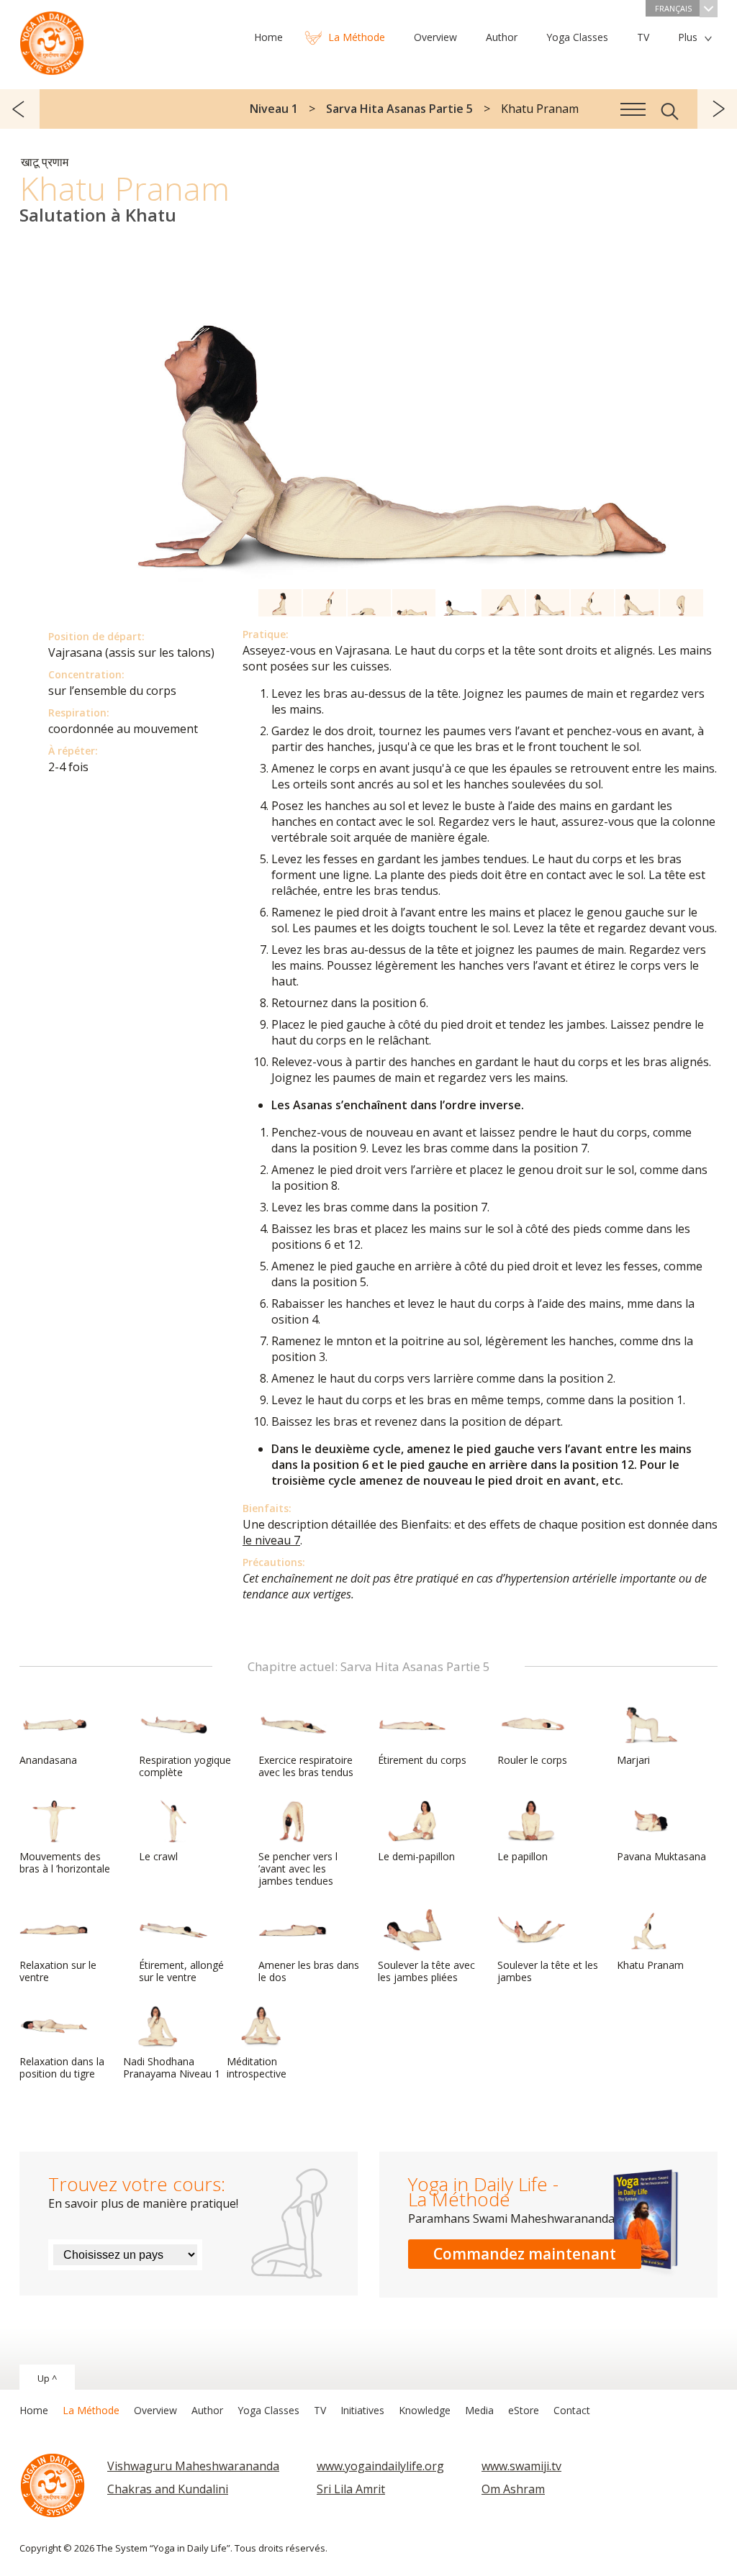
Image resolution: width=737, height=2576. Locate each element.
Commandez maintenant (525, 2254)
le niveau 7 (271, 1540)
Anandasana (48, 1760)
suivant (717, 109)
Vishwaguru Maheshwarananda (193, 2466)
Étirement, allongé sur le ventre (181, 1971)
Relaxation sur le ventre (58, 1971)
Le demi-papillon (416, 1856)
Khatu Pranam (650, 1965)
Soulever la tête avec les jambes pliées (426, 1971)
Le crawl (158, 1856)
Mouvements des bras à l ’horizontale (65, 1862)
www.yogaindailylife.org (380, 2466)
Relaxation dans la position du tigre (62, 2067)
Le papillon (523, 1856)
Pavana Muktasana (661, 1856)
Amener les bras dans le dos (309, 1971)
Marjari (633, 1760)
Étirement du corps (422, 1760)
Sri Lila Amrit (351, 2489)
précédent (20, 109)
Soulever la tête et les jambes (548, 1971)
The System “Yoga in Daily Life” (52, 40)
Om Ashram (513, 2489)
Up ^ (47, 2378)
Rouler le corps (532, 1760)
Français (673, 8)
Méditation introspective (257, 2067)
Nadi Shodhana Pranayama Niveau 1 (172, 2067)
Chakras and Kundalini (168, 2489)
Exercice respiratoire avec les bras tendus (306, 1766)
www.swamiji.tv (521, 2466)
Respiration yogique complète (185, 1766)
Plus (688, 37)
